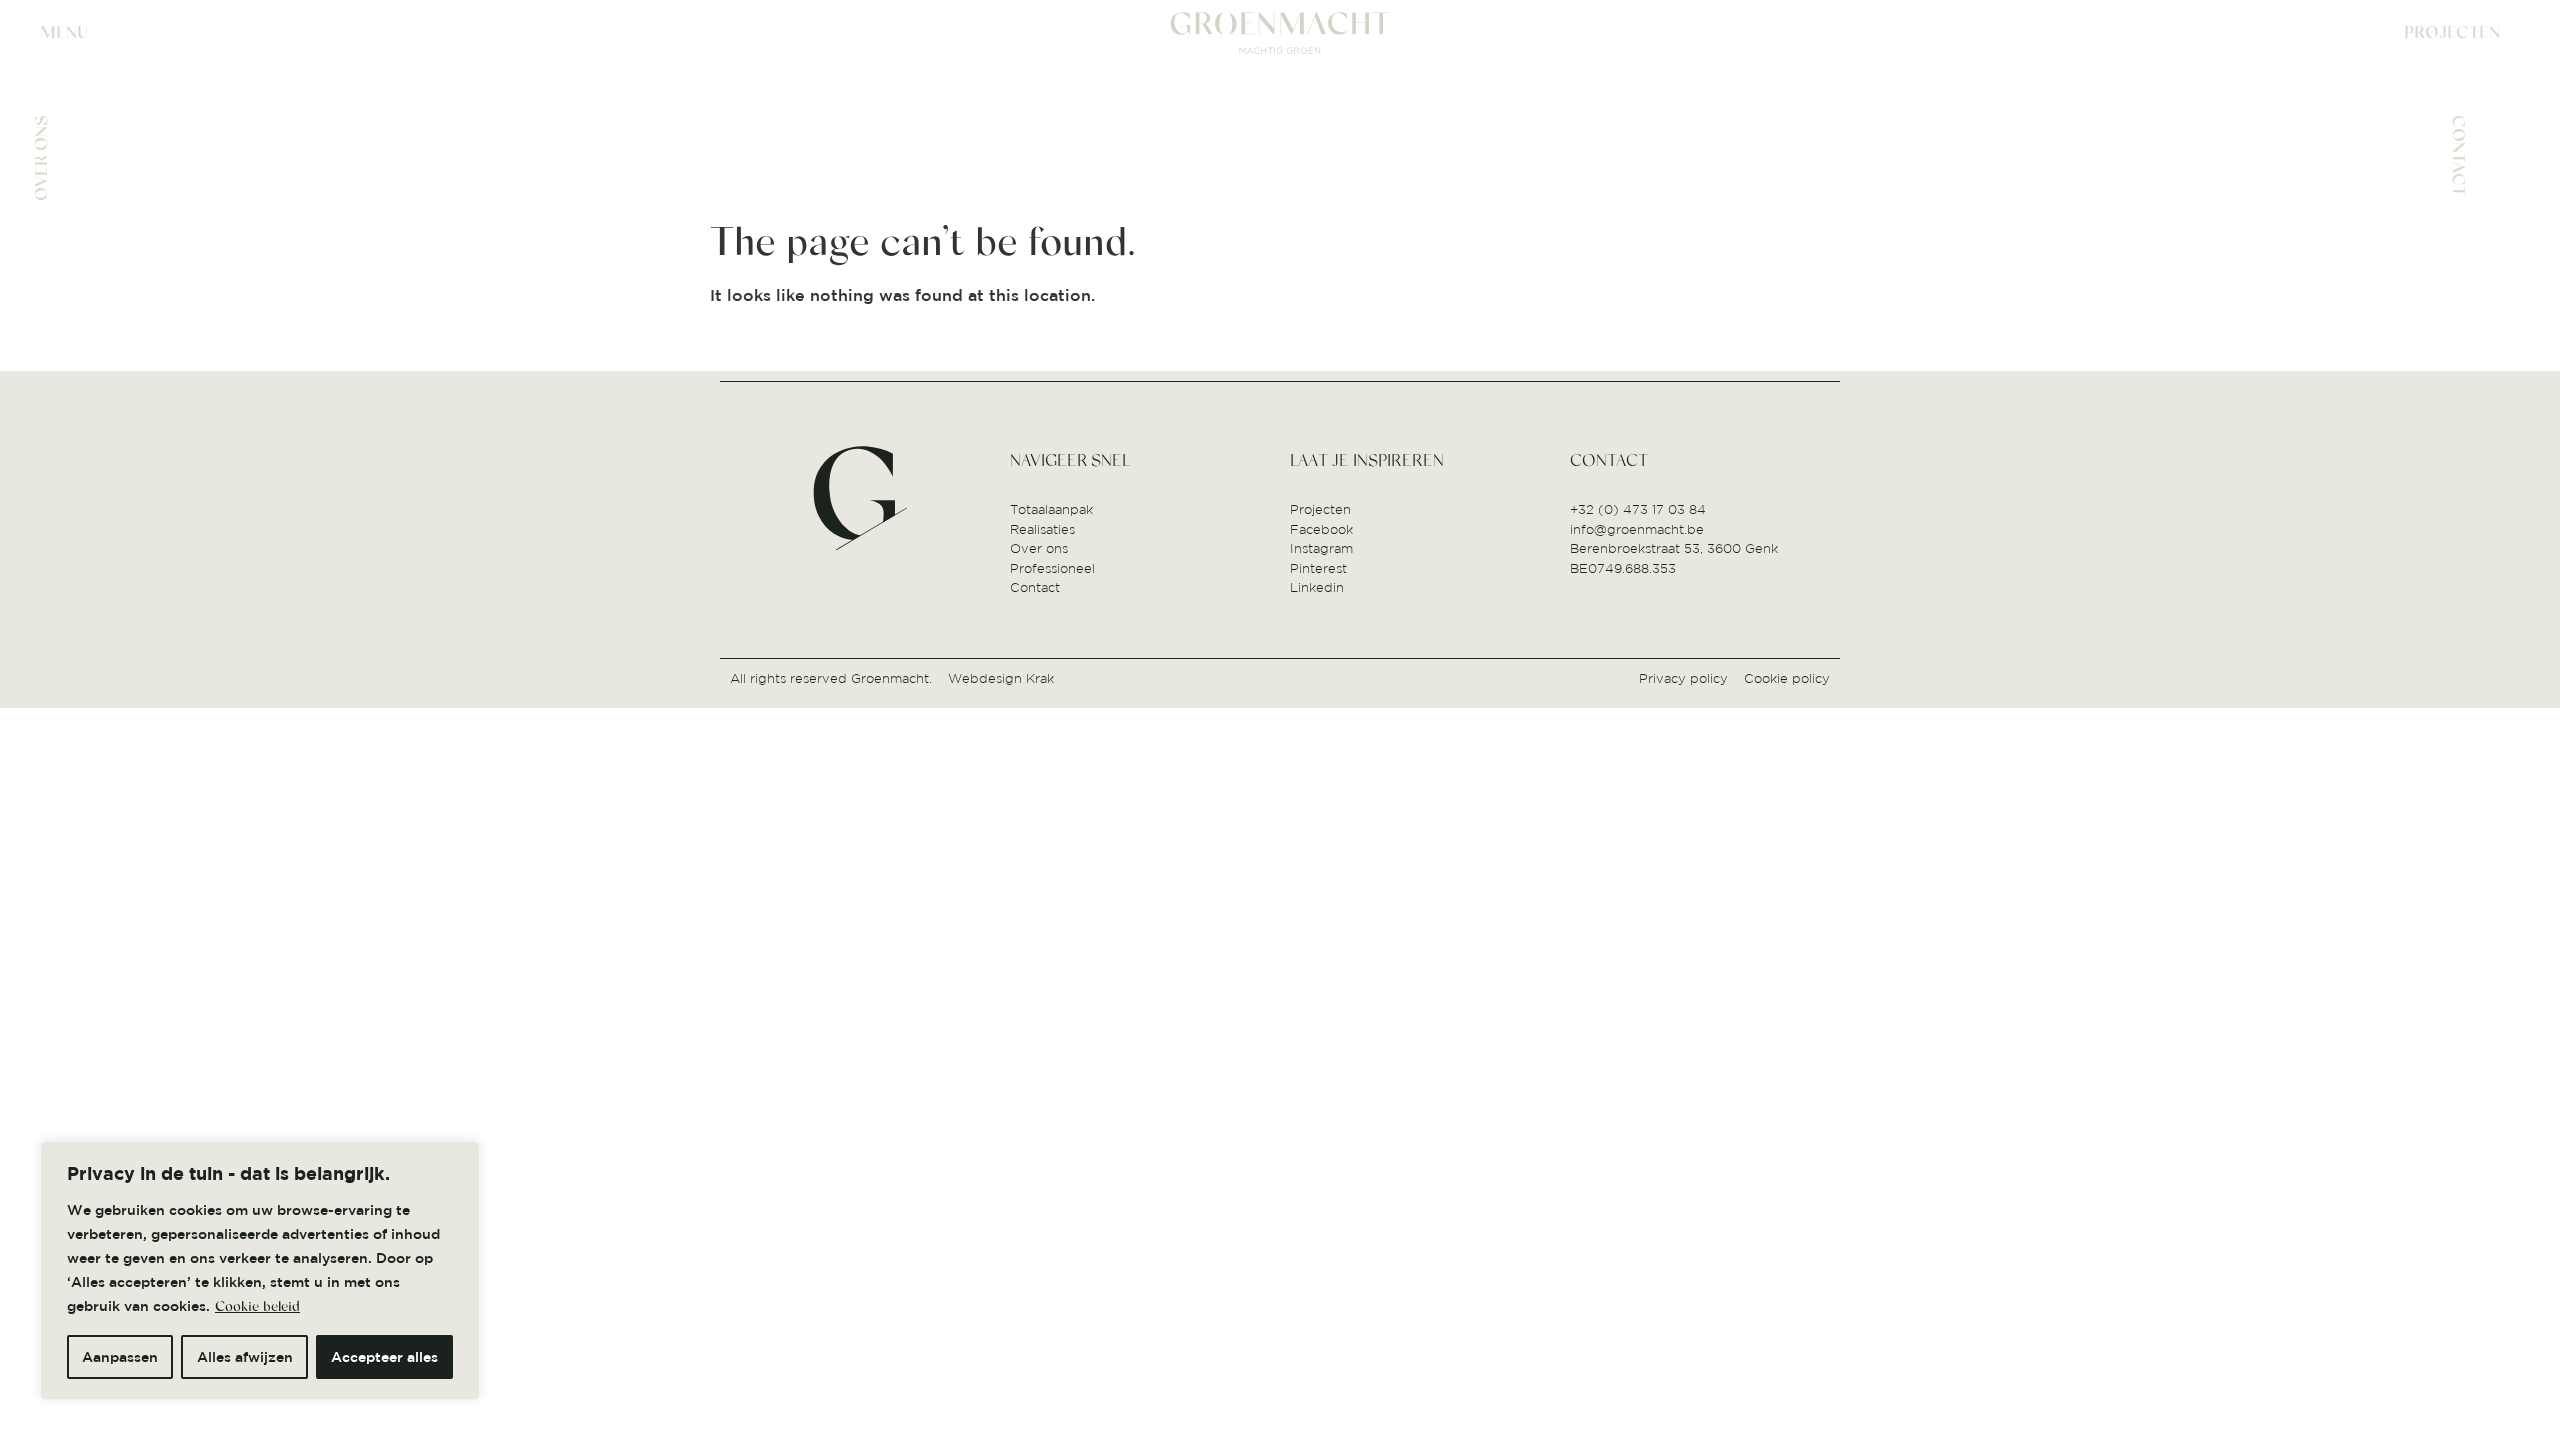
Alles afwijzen (245, 1357)
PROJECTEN (2452, 32)
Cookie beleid (257, 1307)
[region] (260, 1270)
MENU (64, 32)
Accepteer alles (384, 1357)
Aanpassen (120, 1357)
